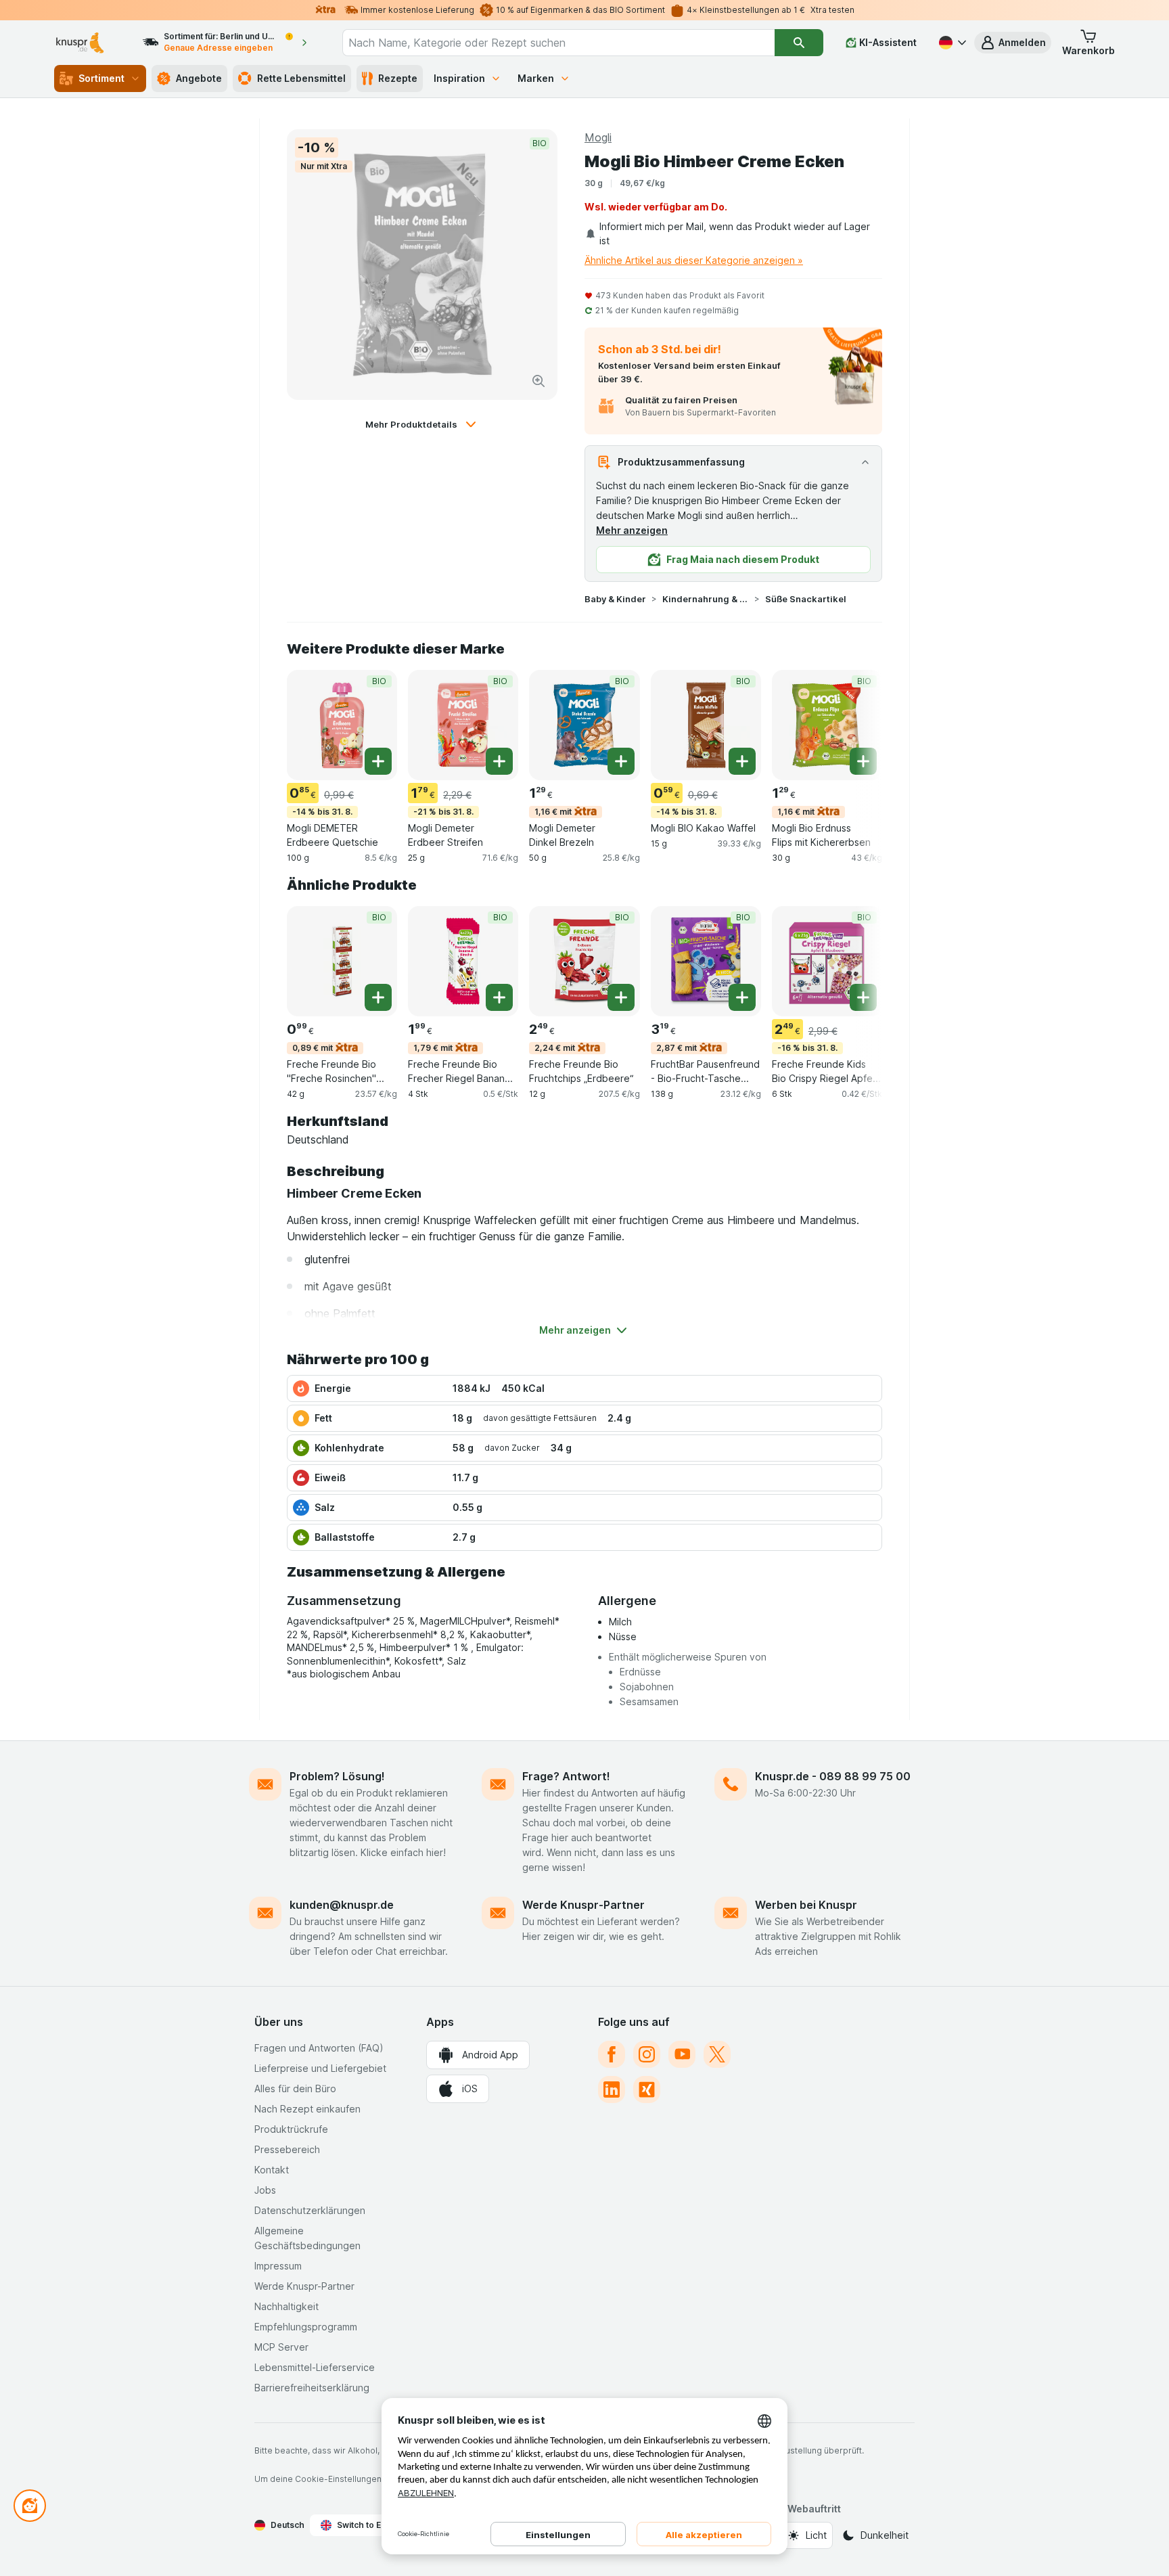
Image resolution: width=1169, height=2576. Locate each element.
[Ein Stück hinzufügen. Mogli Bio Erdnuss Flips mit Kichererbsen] (863, 761)
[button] (1013, 43)
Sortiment (101, 78)
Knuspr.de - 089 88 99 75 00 (833, 1776)
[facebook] (612, 2054)
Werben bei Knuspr (806, 1905)
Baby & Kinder (615, 599)
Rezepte (398, 78)
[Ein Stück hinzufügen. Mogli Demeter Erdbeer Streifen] (499, 761)
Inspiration (459, 78)
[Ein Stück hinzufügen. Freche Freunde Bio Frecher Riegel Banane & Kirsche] (499, 997)
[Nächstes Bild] (855, 724)
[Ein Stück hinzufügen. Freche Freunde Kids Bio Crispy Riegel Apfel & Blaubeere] (863, 997)
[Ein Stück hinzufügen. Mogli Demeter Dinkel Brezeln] (621, 761)
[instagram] (647, 2054)
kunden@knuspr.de (342, 1905)
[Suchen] (799, 43)
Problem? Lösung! (337, 1776)
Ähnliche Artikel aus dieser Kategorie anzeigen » (694, 260)
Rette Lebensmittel (301, 78)
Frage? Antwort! (566, 1776)
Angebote (199, 78)
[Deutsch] (951, 43)
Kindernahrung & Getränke (706, 599)
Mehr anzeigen (632, 530)
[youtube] (682, 2054)
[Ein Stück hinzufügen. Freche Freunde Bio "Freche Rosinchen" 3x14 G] (378, 997)
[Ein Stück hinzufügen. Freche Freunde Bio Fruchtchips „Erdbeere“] (621, 997)
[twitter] (717, 2054)
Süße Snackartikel (806, 599)
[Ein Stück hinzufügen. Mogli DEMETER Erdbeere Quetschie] (378, 761)
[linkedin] (612, 2089)
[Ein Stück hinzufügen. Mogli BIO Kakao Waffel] (742, 761)
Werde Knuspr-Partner (583, 1905)
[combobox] (558, 43)
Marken (536, 78)
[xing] (647, 2089)
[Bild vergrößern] (538, 381)
